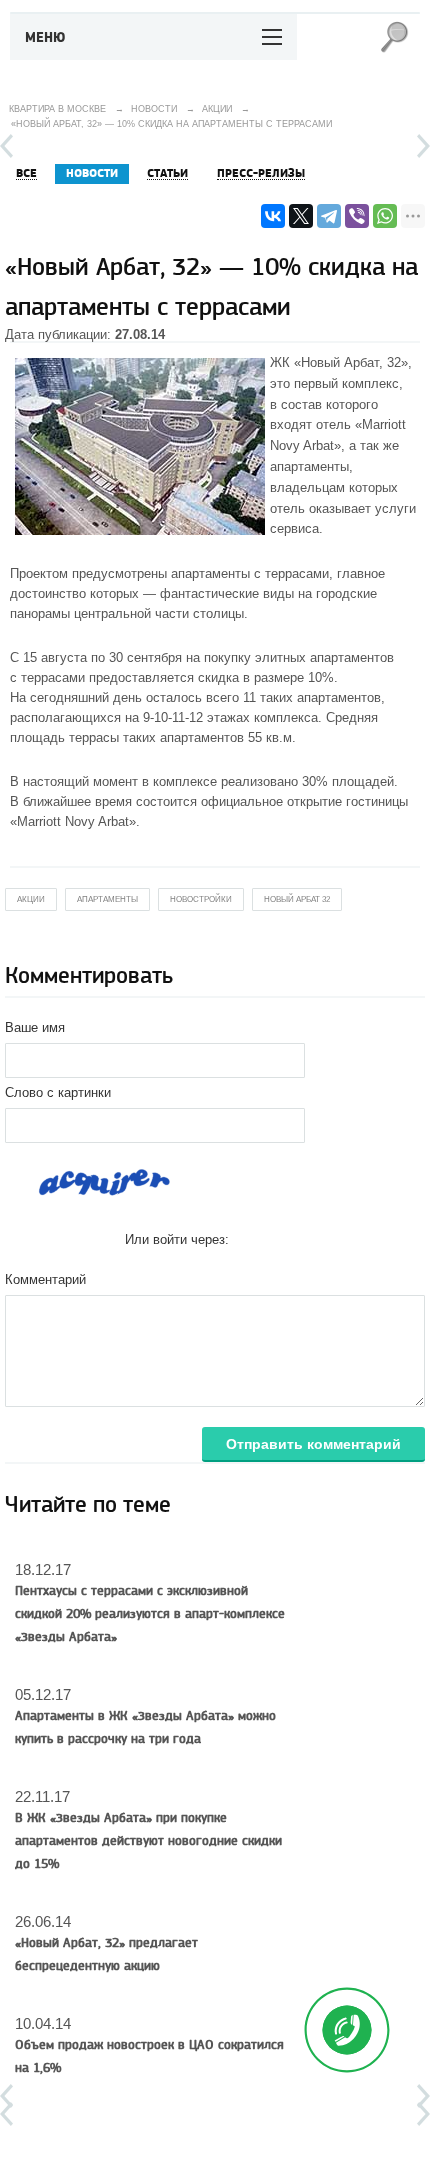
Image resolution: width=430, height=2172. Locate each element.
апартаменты (210, 573)
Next (423, 146)
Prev (6, 146)
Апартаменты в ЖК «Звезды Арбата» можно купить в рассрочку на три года (145, 1727)
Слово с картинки (58, 1092)
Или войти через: (177, 1239)
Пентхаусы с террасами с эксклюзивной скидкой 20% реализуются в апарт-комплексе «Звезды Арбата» (150, 1614)
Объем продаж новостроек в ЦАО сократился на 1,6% (149, 2056)
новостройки (201, 899)
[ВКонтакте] (273, 216)
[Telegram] (329, 216)
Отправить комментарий (313, 1444)
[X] (301, 216)
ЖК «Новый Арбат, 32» (339, 362)
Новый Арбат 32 (297, 899)
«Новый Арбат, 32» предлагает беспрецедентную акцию (106, 1954)
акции (31, 899)
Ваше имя (35, 1027)
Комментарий (45, 1279)
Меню (45, 38)
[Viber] (357, 216)
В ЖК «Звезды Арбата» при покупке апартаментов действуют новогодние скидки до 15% (148, 1841)
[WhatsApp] (385, 216)
